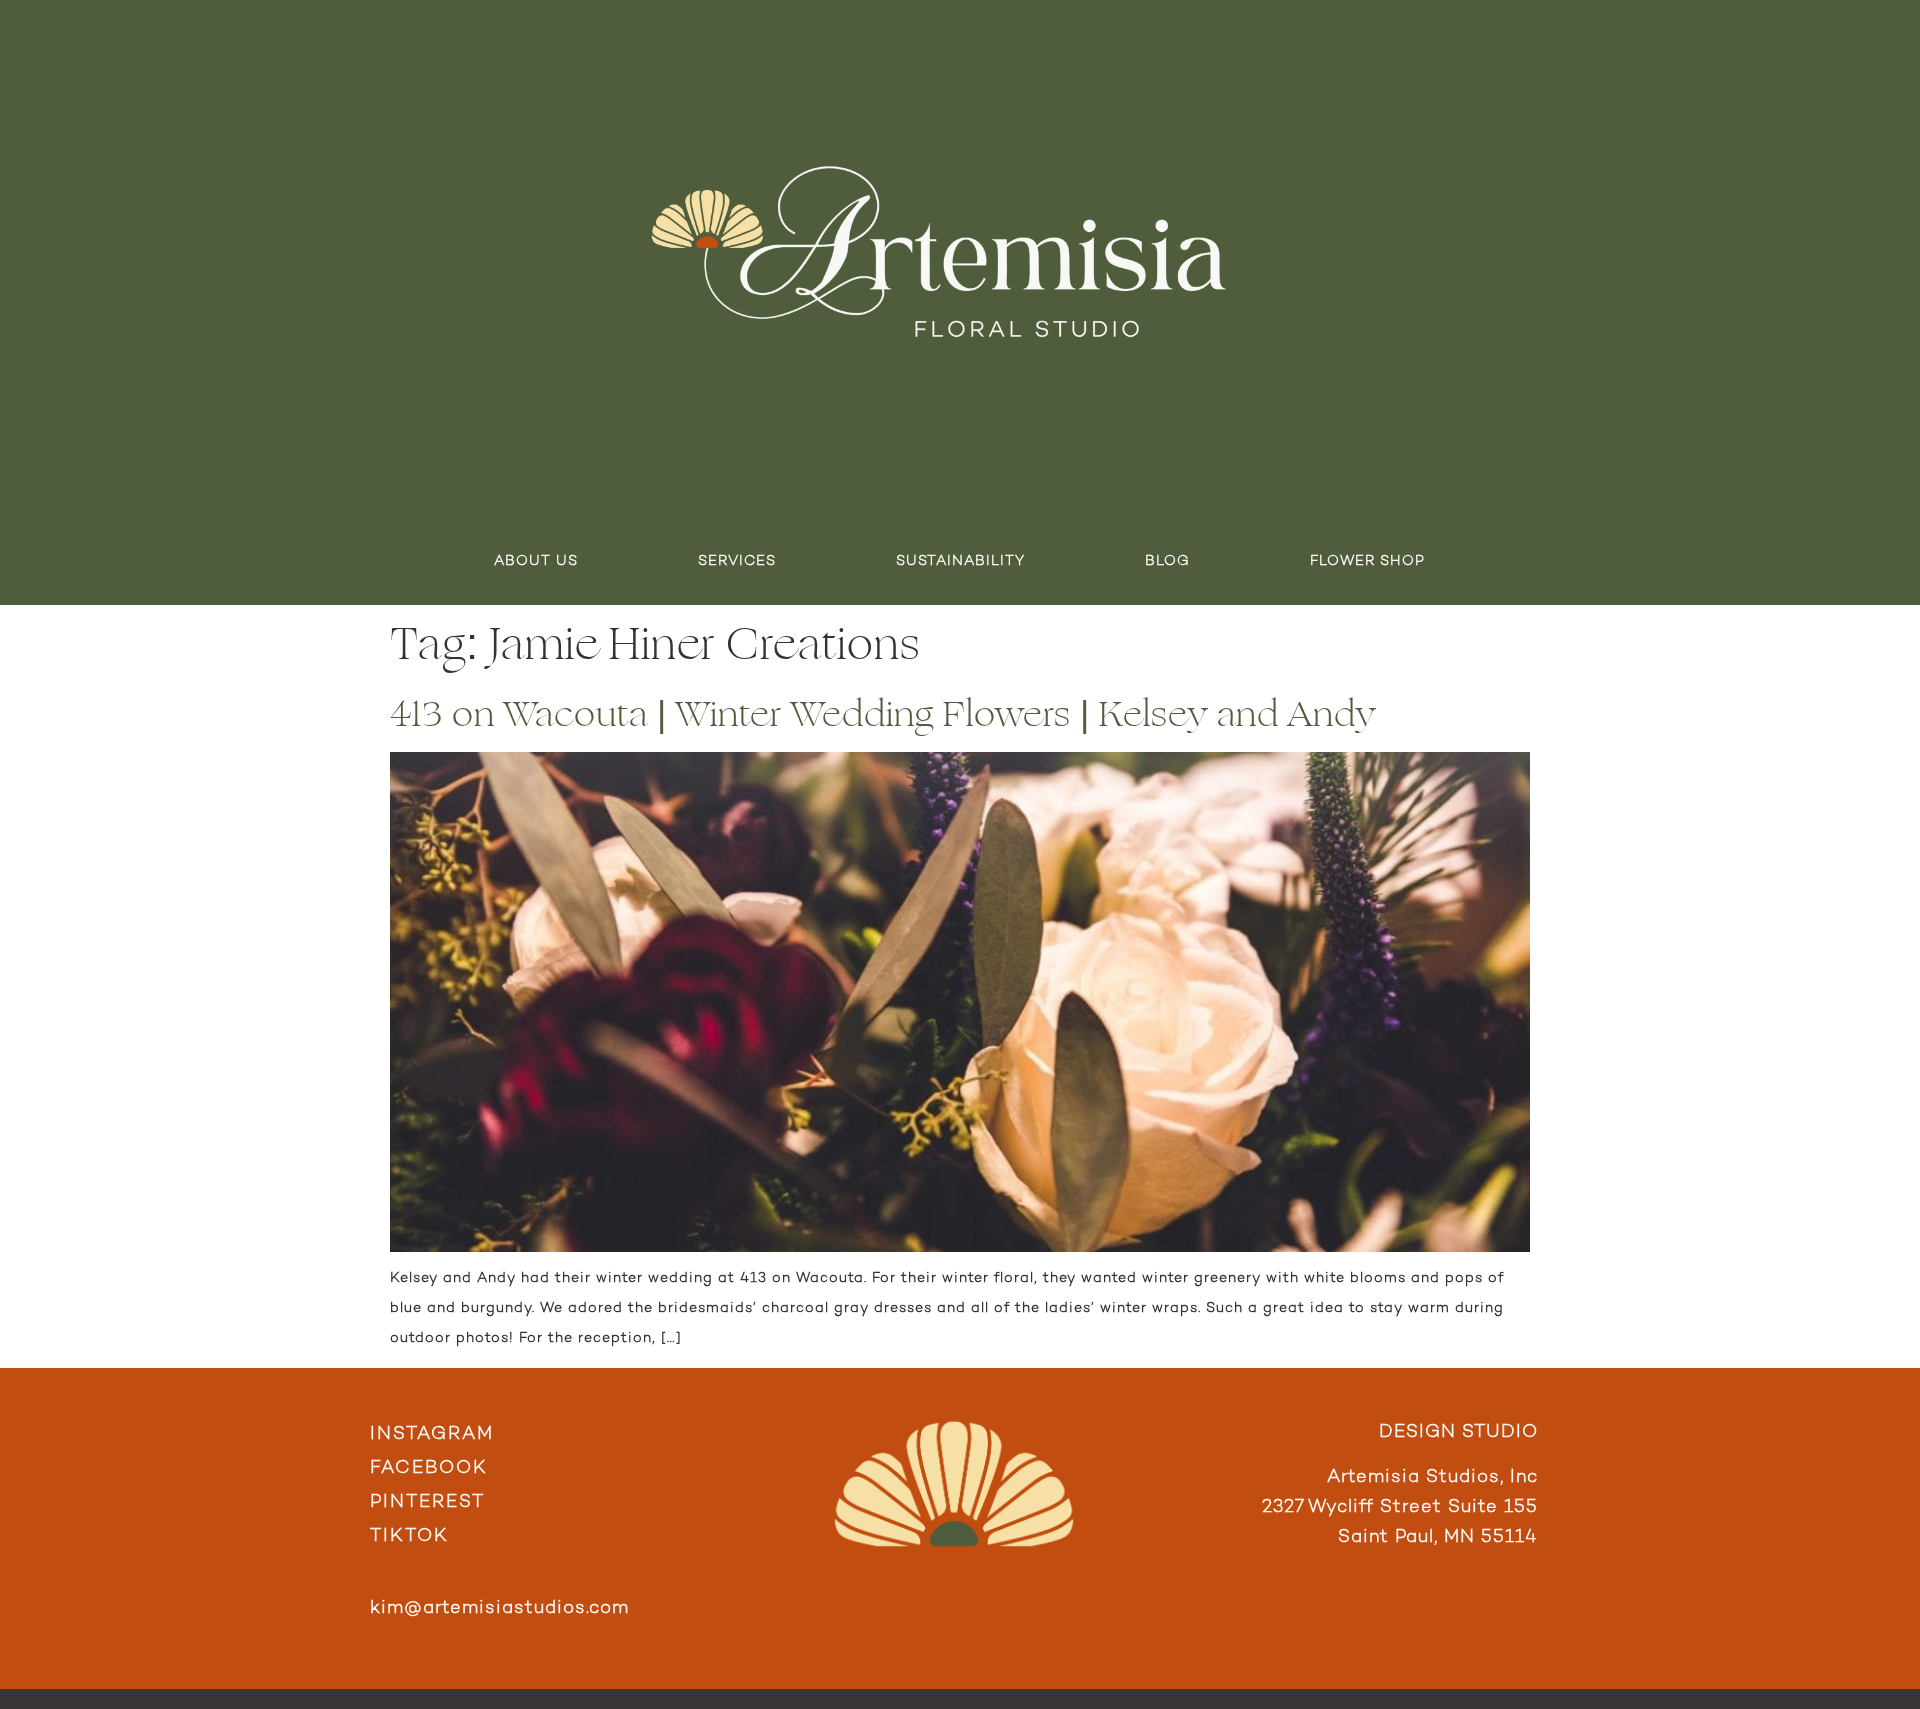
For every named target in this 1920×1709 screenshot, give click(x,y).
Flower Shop (1367, 561)
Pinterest (427, 1502)
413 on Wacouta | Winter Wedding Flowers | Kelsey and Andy (883, 714)
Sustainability (960, 561)
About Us (536, 561)
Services (737, 561)
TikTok (409, 1536)
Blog (1167, 561)
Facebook (429, 1468)
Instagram (432, 1434)
